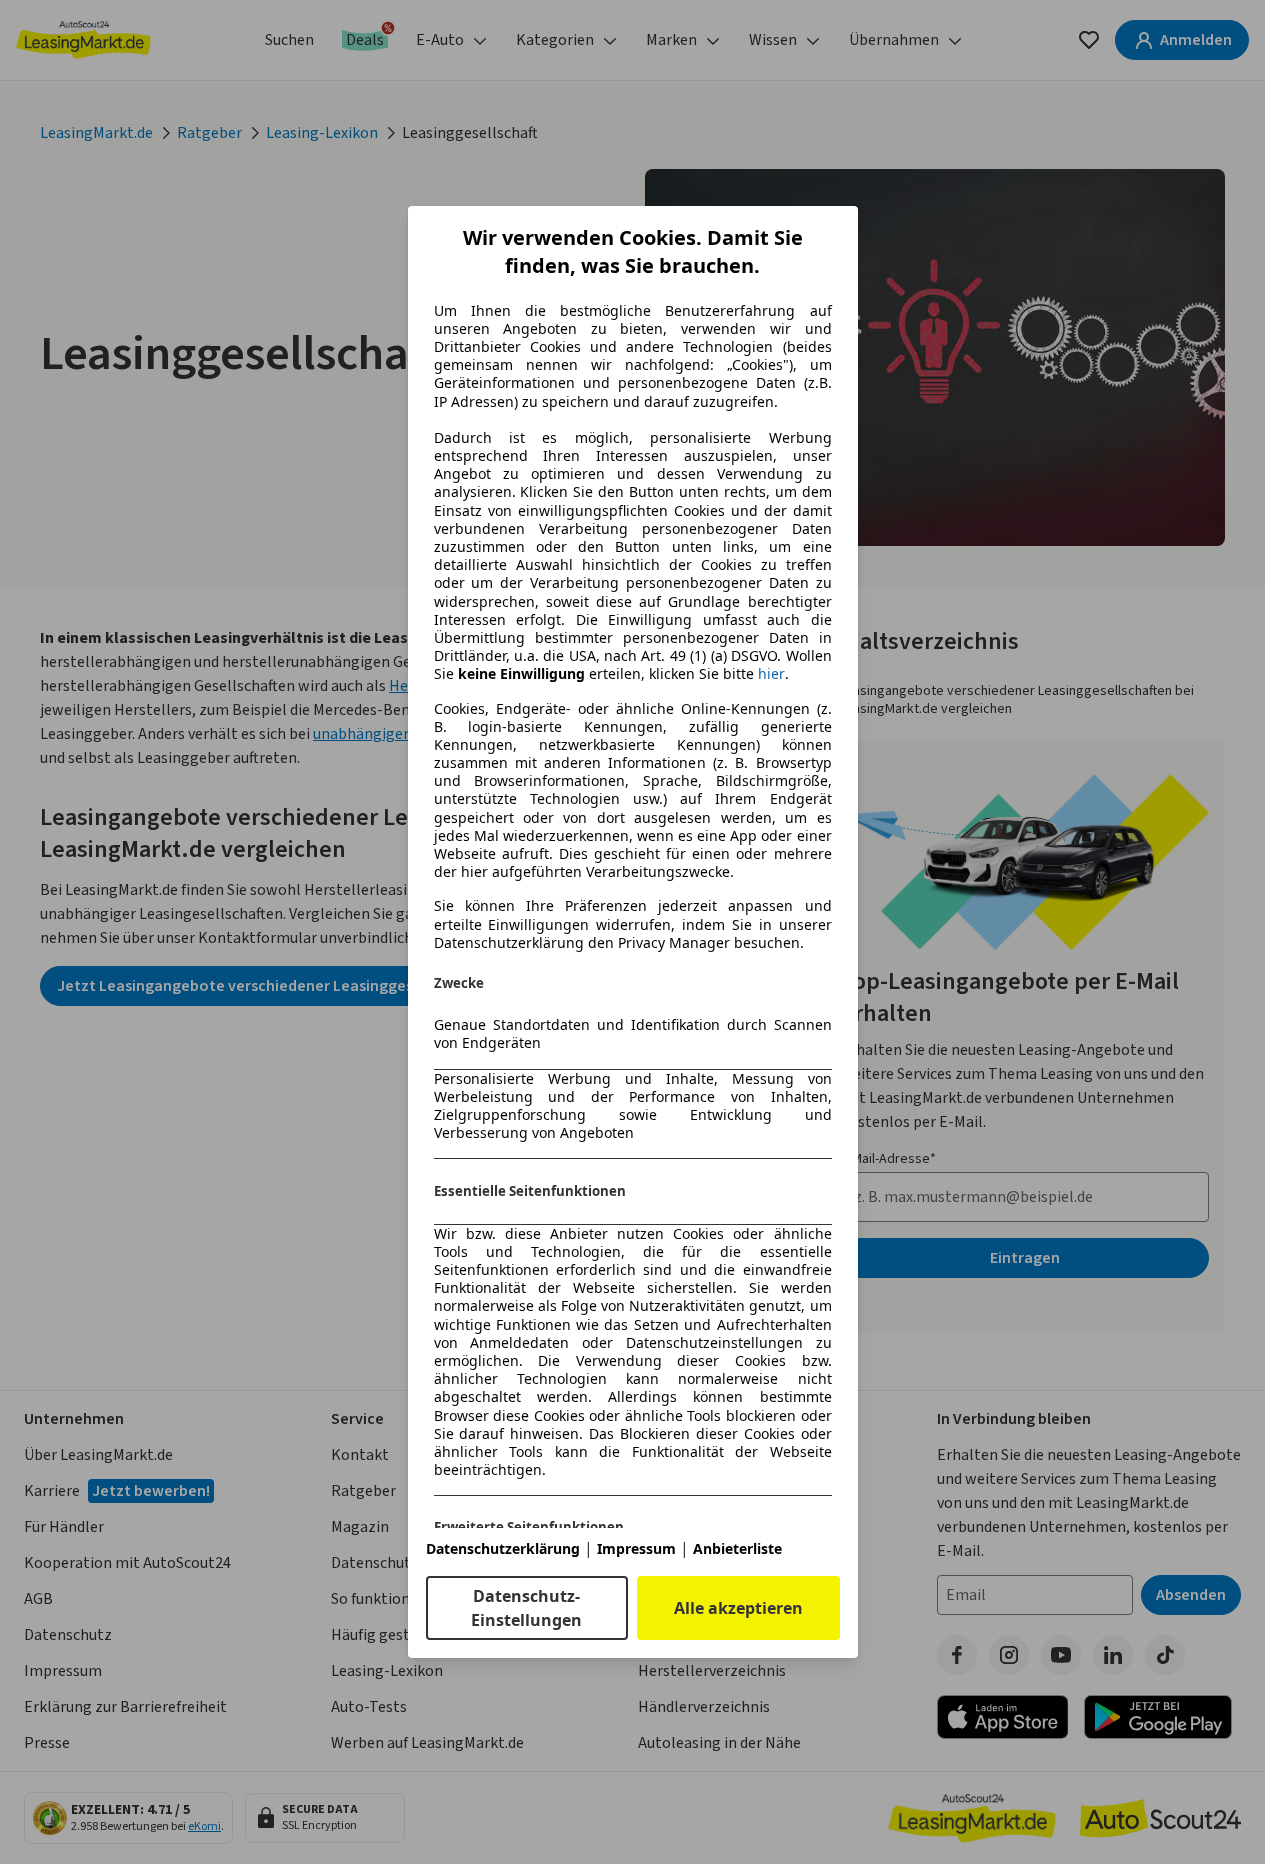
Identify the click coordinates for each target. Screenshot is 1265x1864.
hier (771, 674)
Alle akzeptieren (738, 1608)
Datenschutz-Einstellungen (526, 1608)
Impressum (636, 1548)
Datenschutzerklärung (503, 1548)
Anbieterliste (737, 1548)
